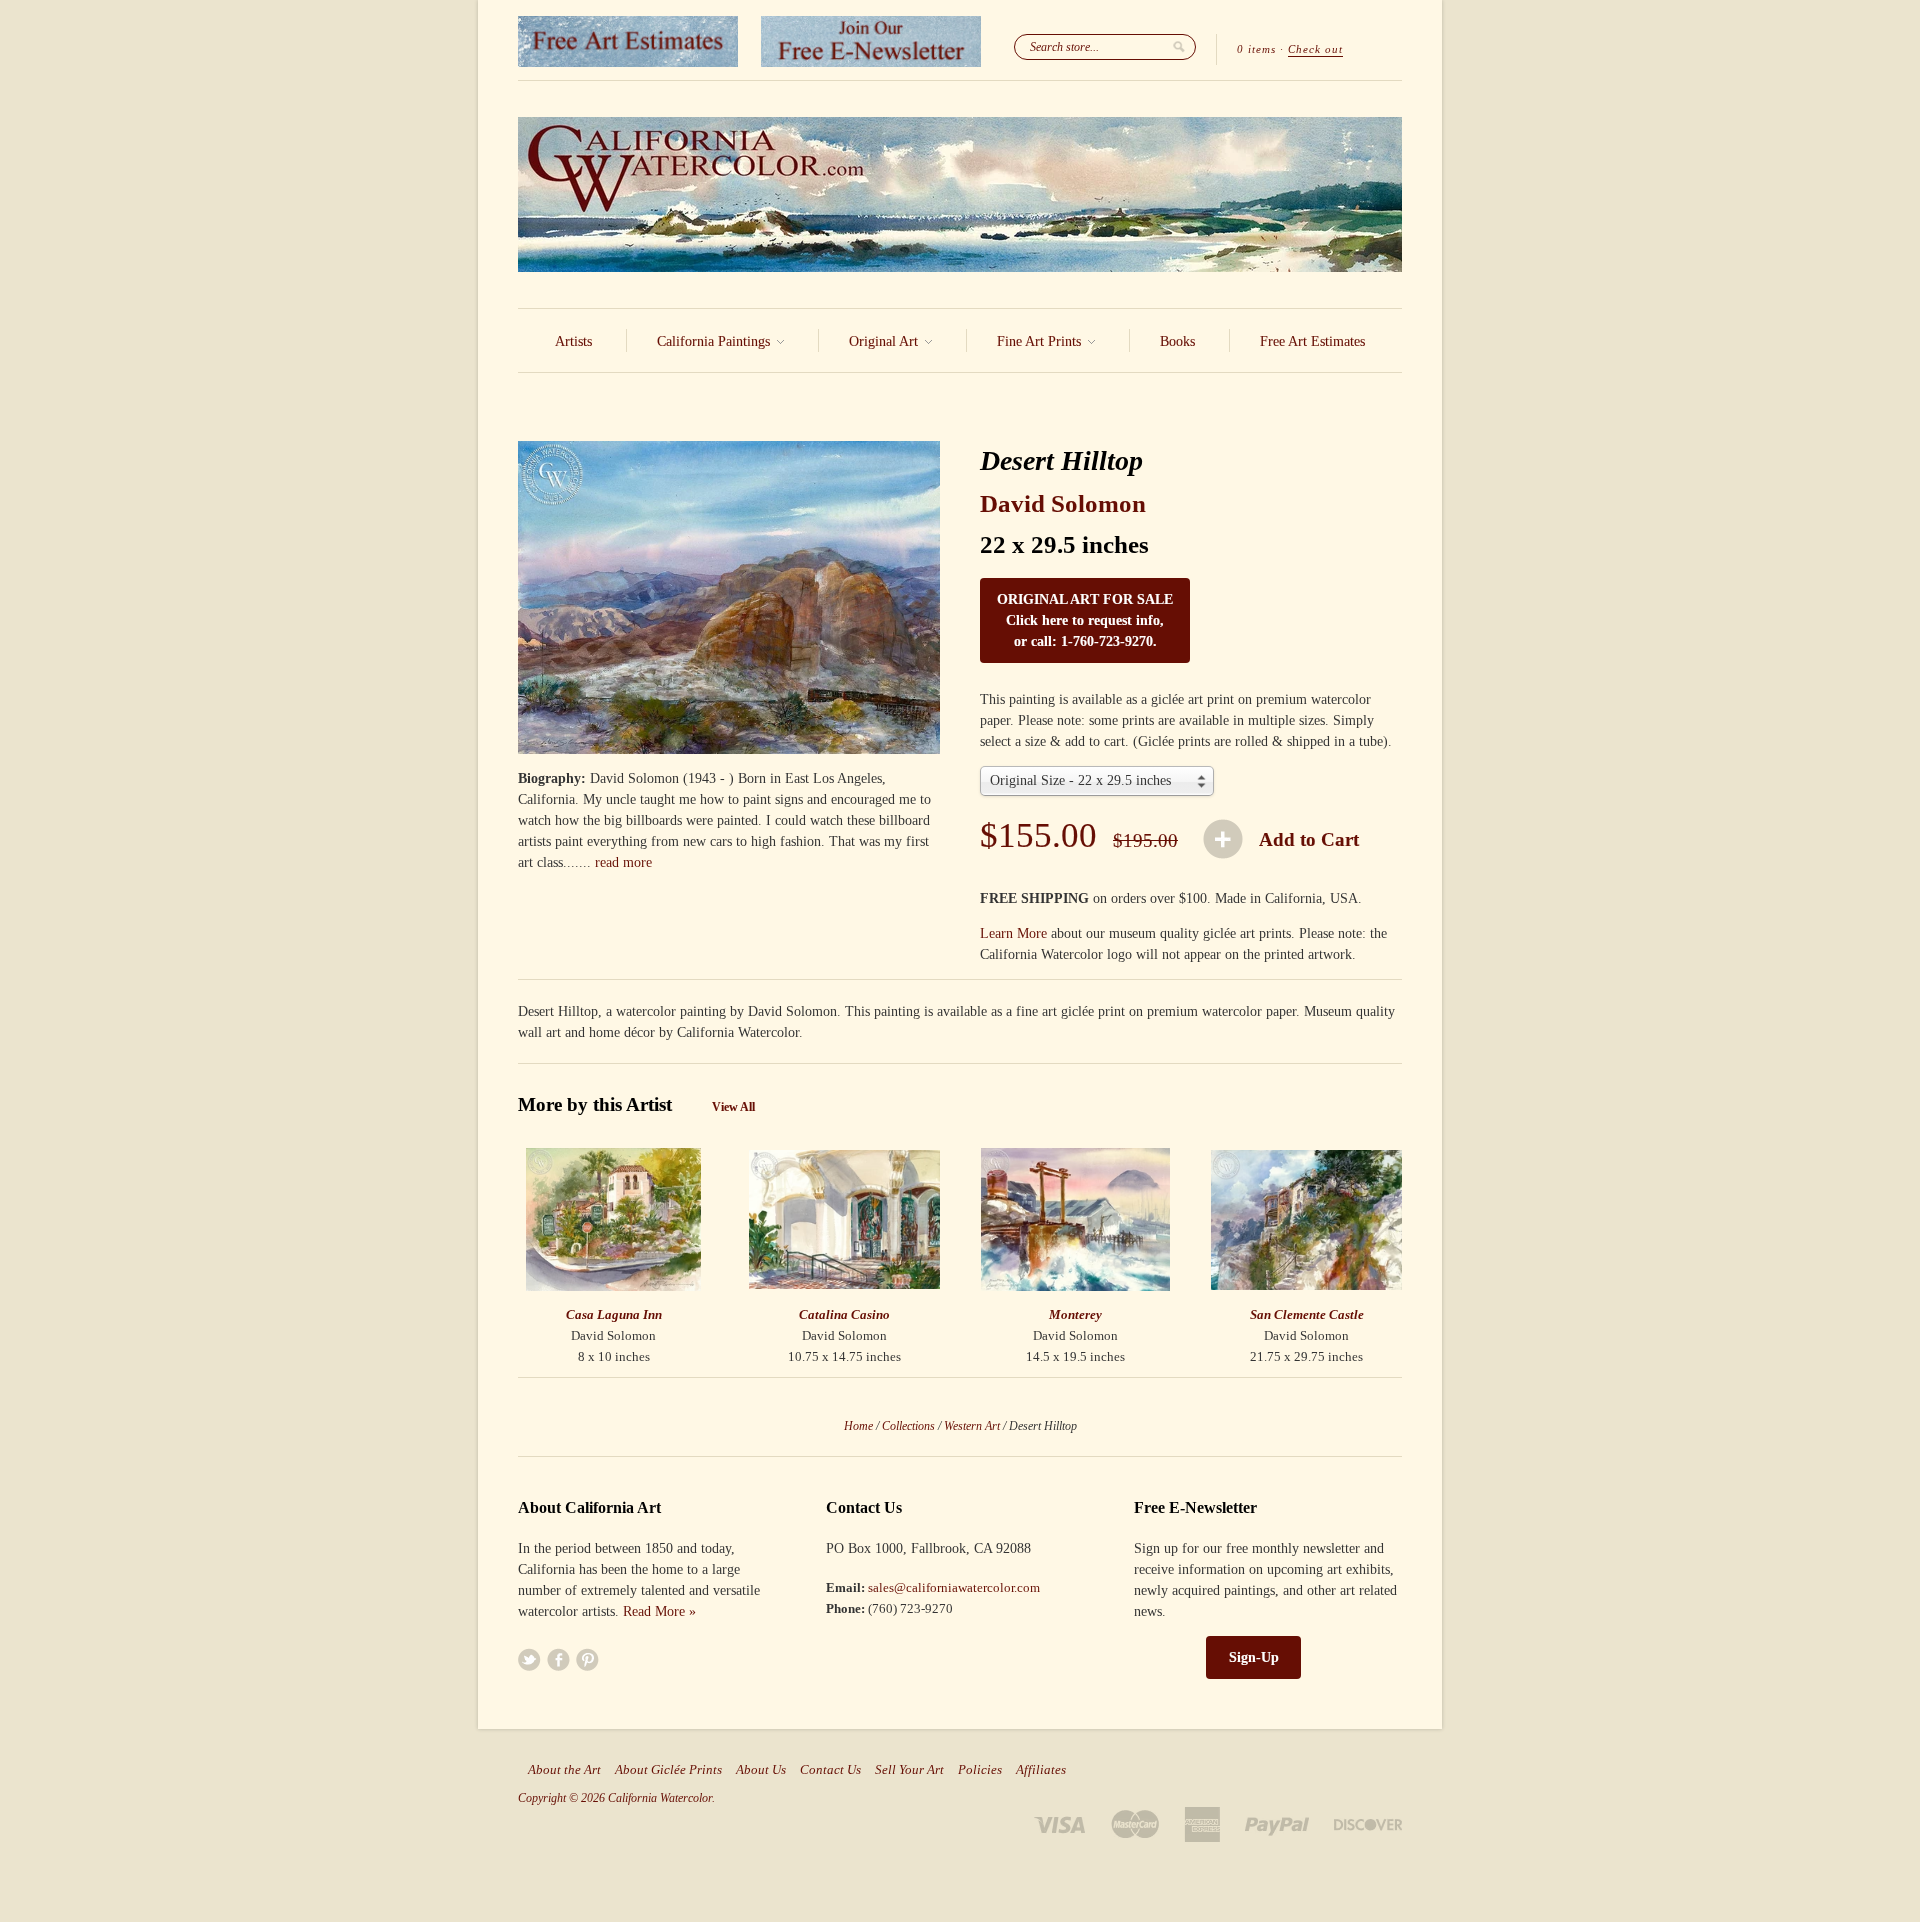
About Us (761, 1770)
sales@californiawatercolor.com (954, 1587)
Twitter (529, 1659)
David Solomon (1063, 503)
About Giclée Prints (668, 1770)
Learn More (1013, 933)
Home (858, 1426)
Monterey (1075, 1314)
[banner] (960, 194)
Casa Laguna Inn (614, 1314)
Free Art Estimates (1312, 341)
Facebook (558, 1659)
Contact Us (830, 1770)
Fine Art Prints (1041, 341)
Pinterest (587, 1659)
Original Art (885, 341)
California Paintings (715, 341)
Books (1177, 341)
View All (733, 1107)
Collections (908, 1426)
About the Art (564, 1770)
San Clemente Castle (1307, 1314)
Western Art (972, 1426)
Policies (980, 1770)
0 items (1256, 49)
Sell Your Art (909, 1770)
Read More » (659, 1611)
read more (623, 862)
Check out (1315, 49)
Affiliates (1041, 1770)
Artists (573, 341)
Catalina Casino (844, 1314)
